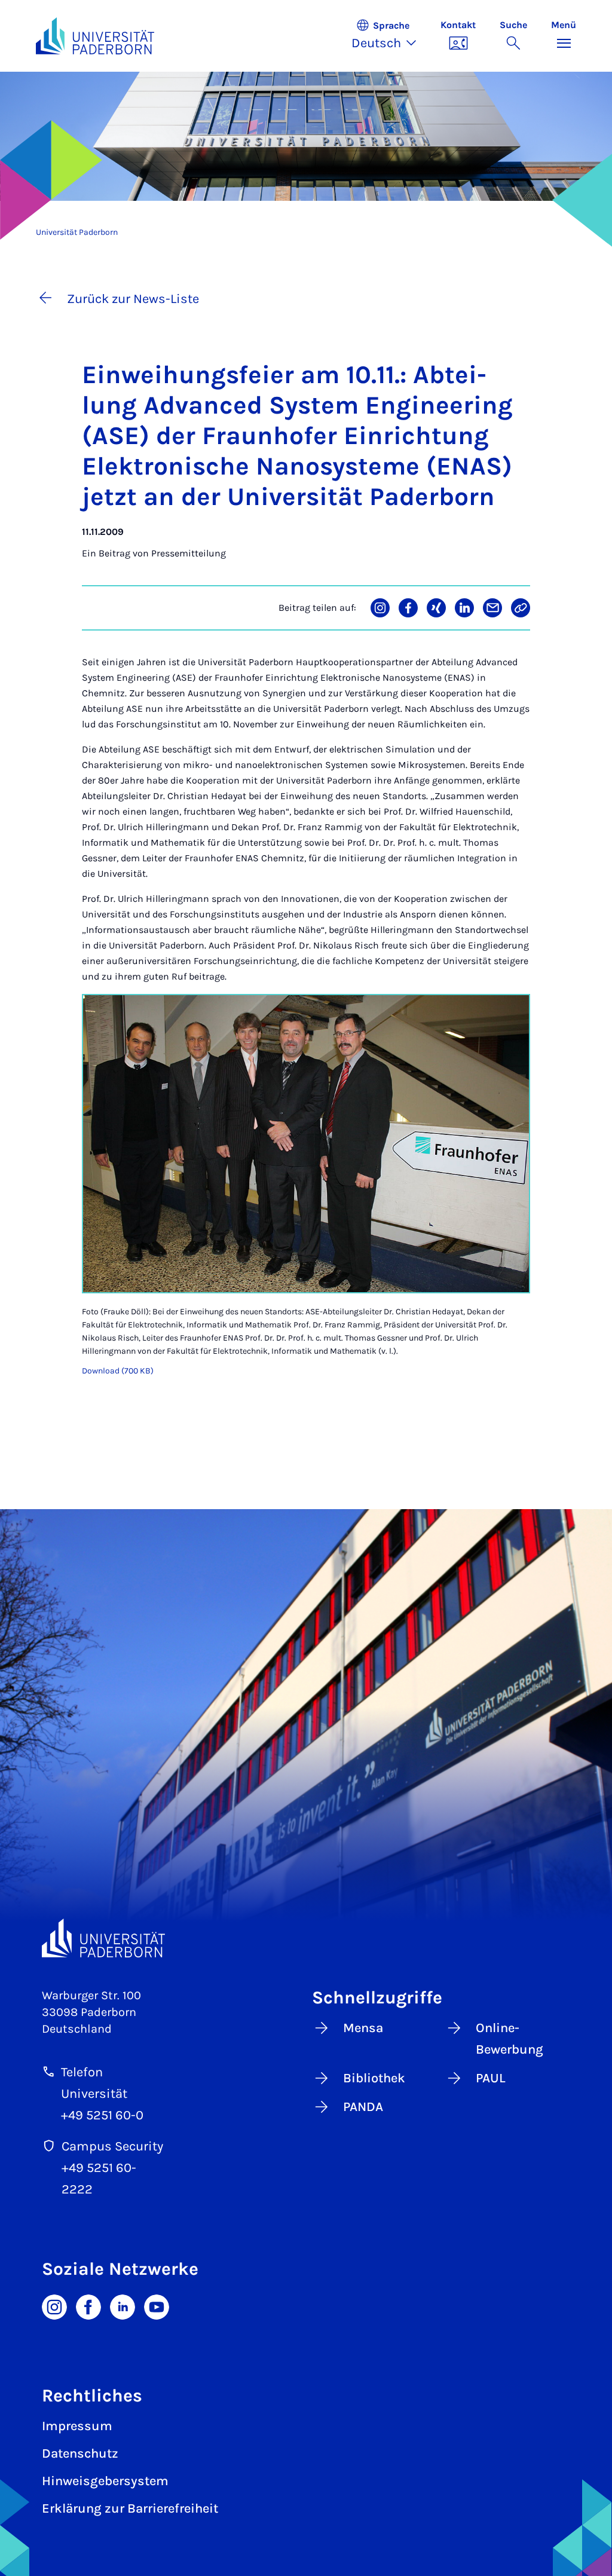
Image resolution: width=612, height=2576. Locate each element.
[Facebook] (88, 2306)
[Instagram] (54, 2306)
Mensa (363, 2028)
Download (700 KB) (118, 1371)
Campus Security (112, 2146)
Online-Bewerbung (510, 2039)
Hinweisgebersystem (105, 2481)
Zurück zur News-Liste (133, 299)
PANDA (363, 2107)
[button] (390, 36)
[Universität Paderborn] (103, 1938)
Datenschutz (80, 2453)
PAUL (491, 2078)
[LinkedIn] (123, 2306)
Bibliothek (374, 2078)
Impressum (77, 2426)
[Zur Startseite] (95, 36)
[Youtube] (157, 2306)
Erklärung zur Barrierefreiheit (130, 2508)
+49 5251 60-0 (102, 2115)
